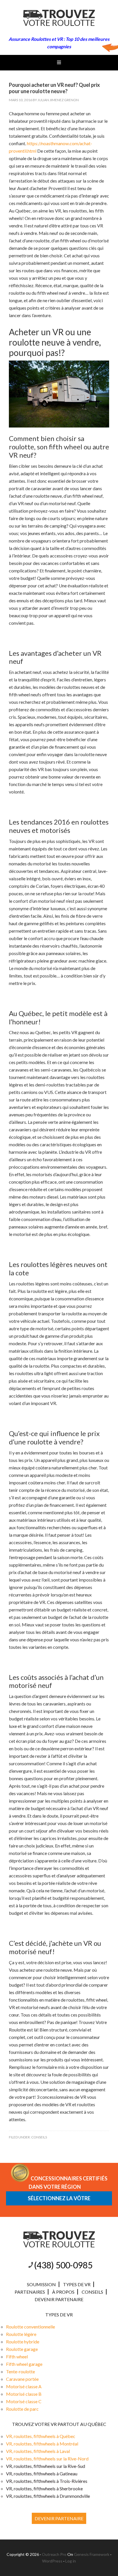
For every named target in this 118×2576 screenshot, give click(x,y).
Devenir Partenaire (59, 2299)
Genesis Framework (92, 2554)
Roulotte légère (21, 2334)
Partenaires (30, 2292)
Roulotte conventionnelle (31, 2327)
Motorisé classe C (24, 2401)
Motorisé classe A (24, 2386)
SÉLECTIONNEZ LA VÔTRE (59, 2198)
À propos (63, 2292)
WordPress (52, 2561)
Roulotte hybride (23, 2342)
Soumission (41, 2284)
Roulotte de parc (22, 2409)
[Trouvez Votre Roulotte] (59, 21)
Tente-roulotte (20, 2371)
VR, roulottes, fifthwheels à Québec (41, 2436)
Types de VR (77, 2284)
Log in (71, 2561)
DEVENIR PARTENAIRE (59, 2518)
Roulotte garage (22, 2349)
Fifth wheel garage (24, 2364)
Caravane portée (22, 2379)
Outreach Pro (54, 2554)
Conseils (39, 2137)
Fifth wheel (17, 2356)
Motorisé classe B (24, 2394)
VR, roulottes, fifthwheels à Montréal (42, 2444)
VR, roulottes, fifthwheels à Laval (38, 2451)
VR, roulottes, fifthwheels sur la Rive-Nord (47, 2459)
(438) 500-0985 (63, 2265)
